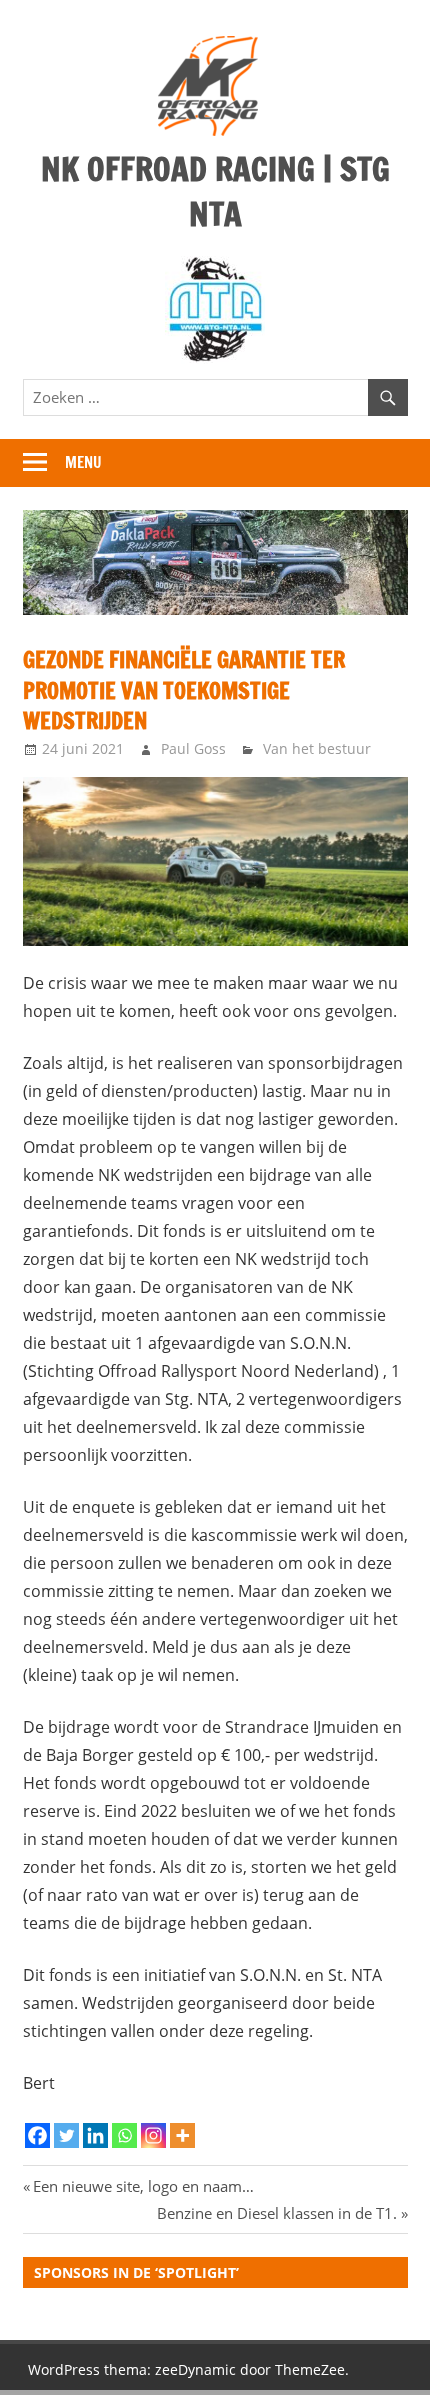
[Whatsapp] (124, 2135)
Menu (83, 462)
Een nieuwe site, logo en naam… (143, 2186)
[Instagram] (153, 2135)
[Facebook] (37, 2135)
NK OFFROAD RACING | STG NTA (215, 191)
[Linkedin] (95, 2135)
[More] (182, 2135)
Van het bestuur (317, 748)
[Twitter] (66, 2135)
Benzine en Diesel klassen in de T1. (277, 2213)
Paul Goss (193, 748)
